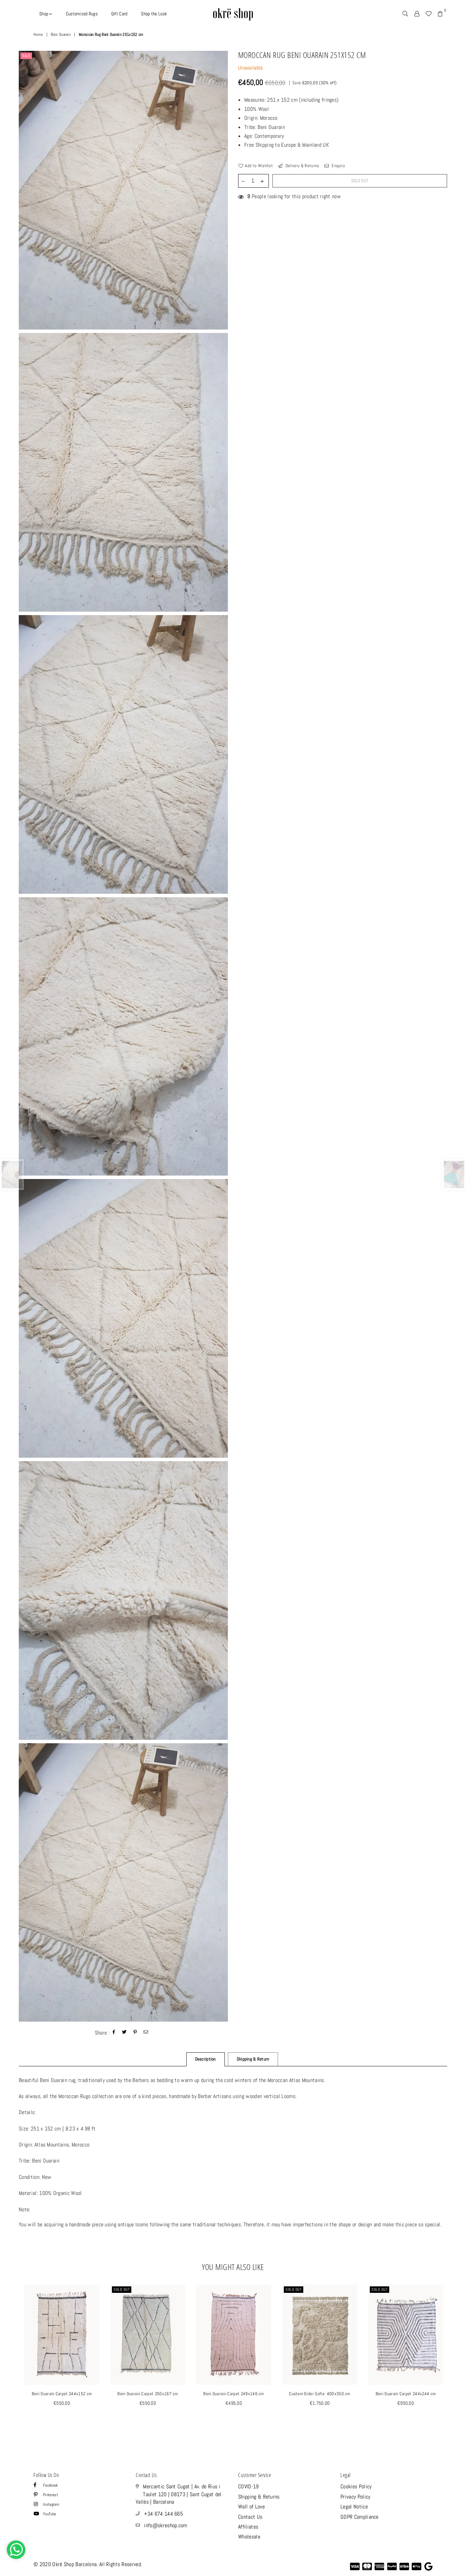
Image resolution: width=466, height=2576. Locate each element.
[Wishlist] (428, 14)
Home (38, 34)
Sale (26, 56)
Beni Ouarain (61, 34)
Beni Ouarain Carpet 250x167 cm (148, 2394)
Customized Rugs (82, 14)
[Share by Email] (146, 2033)
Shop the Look (154, 14)
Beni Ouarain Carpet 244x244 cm (406, 2394)
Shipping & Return (253, 2059)
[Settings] (417, 14)
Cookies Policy (356, 2486)
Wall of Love (251, 2507)
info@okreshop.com (165, 2525)
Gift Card (119, 14)
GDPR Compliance (360, 2517)
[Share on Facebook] (114, 2033)
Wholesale (249, 2537)
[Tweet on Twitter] (125, 2033)
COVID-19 (249, 2486)
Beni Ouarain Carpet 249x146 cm (234, 2394)
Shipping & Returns (259, 2497)
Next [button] (455, 2360)
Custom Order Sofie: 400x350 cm (320, 2394)
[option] (123, 190)
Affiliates (248, 2527)
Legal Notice (354, 2507)
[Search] (405, 14)
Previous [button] (11, 2360)
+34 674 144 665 (163, 2514)
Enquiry (338, 166)
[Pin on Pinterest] (135, 2033)
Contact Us (250, 2517)
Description (206, 2059)
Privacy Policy (355, 2497)
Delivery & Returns (302, 166)
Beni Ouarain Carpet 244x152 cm (62, 2394)
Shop (44, 14)
